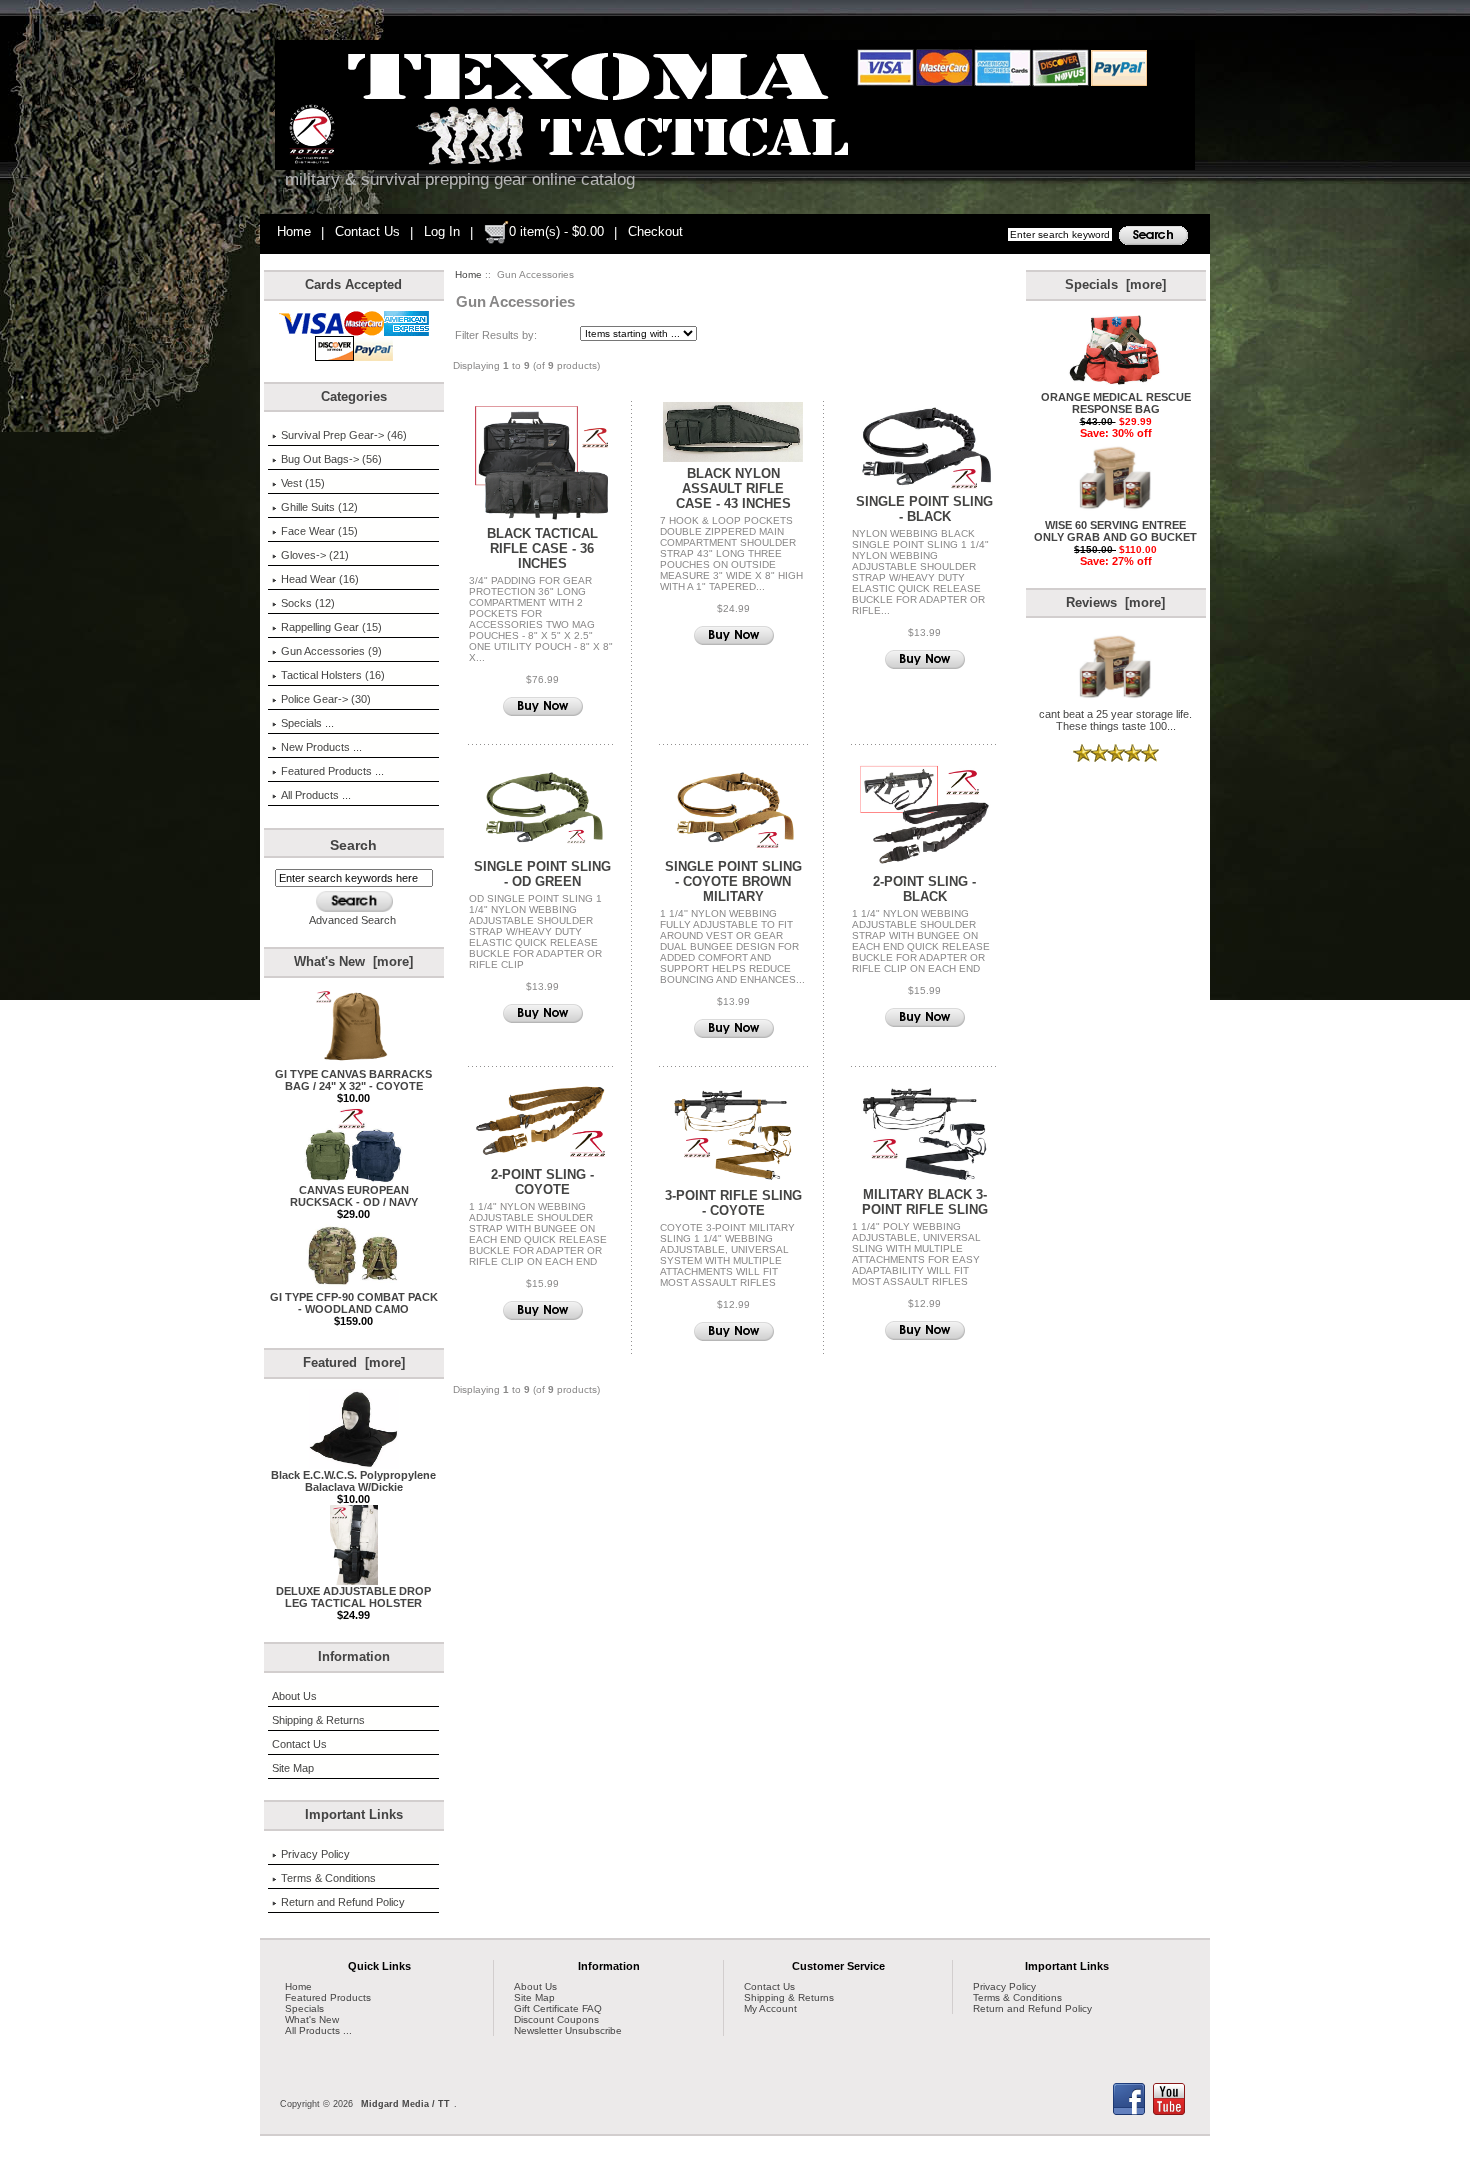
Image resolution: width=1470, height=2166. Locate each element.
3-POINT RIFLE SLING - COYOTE (733, 1203)
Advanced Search (352, 920)
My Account (770, 2008)
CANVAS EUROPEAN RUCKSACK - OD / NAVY (354, 1196)
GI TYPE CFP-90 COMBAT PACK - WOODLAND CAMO (354, 1303)
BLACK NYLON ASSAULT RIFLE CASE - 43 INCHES (733, 488)
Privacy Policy (315, 1854)
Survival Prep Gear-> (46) (344, 435)
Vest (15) (303, 483)
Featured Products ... (332, 771)
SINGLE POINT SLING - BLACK (924, 509)
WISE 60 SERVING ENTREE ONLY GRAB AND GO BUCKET (1115, 531)
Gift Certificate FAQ (558, 2008)
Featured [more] (354, 1362)
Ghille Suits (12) (319, 507)
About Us (294, 1696)
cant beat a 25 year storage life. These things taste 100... (1115, 720)
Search (353, 845)
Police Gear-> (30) (326, 699)
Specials (304, 2008)
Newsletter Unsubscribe (568, 2030)
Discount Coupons (556, 2019)
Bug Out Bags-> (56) (331, 459)
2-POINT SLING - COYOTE (542, 1182)
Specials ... (307, 723)
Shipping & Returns (318, 1720)
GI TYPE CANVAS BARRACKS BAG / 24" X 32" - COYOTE (353, 1080)
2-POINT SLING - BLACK (924, 889)
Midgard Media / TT (405, 2104)
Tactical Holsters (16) (333, 675)
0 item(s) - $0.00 (556, 231)
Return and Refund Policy (343, 1902)
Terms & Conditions (328, 1878)
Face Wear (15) (319, 531)
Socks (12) (308, 603)
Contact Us (367, 231)
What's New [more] (353, 961)
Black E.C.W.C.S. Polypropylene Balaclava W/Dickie (353, 1481)
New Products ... (321, 747)
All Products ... (316, 795)
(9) (331, 651)
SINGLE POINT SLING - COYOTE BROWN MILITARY (733, 881)
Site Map (293, 1768)
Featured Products (328, 1997)
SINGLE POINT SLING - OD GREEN (542, 874)
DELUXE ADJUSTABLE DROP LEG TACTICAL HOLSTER (353, 1597)
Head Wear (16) (320, 579)
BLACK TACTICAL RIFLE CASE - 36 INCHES (542, 548)
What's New (312, 2019)
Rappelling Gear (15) (331, 627)
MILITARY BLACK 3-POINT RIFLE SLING (925, 1202)
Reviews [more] (1115, 602)
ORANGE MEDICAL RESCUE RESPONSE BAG (1116, 403)
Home (294, 231)
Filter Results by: (496, 335)
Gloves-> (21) (315, 555)
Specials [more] (1115, 284)
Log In (442, 231)
